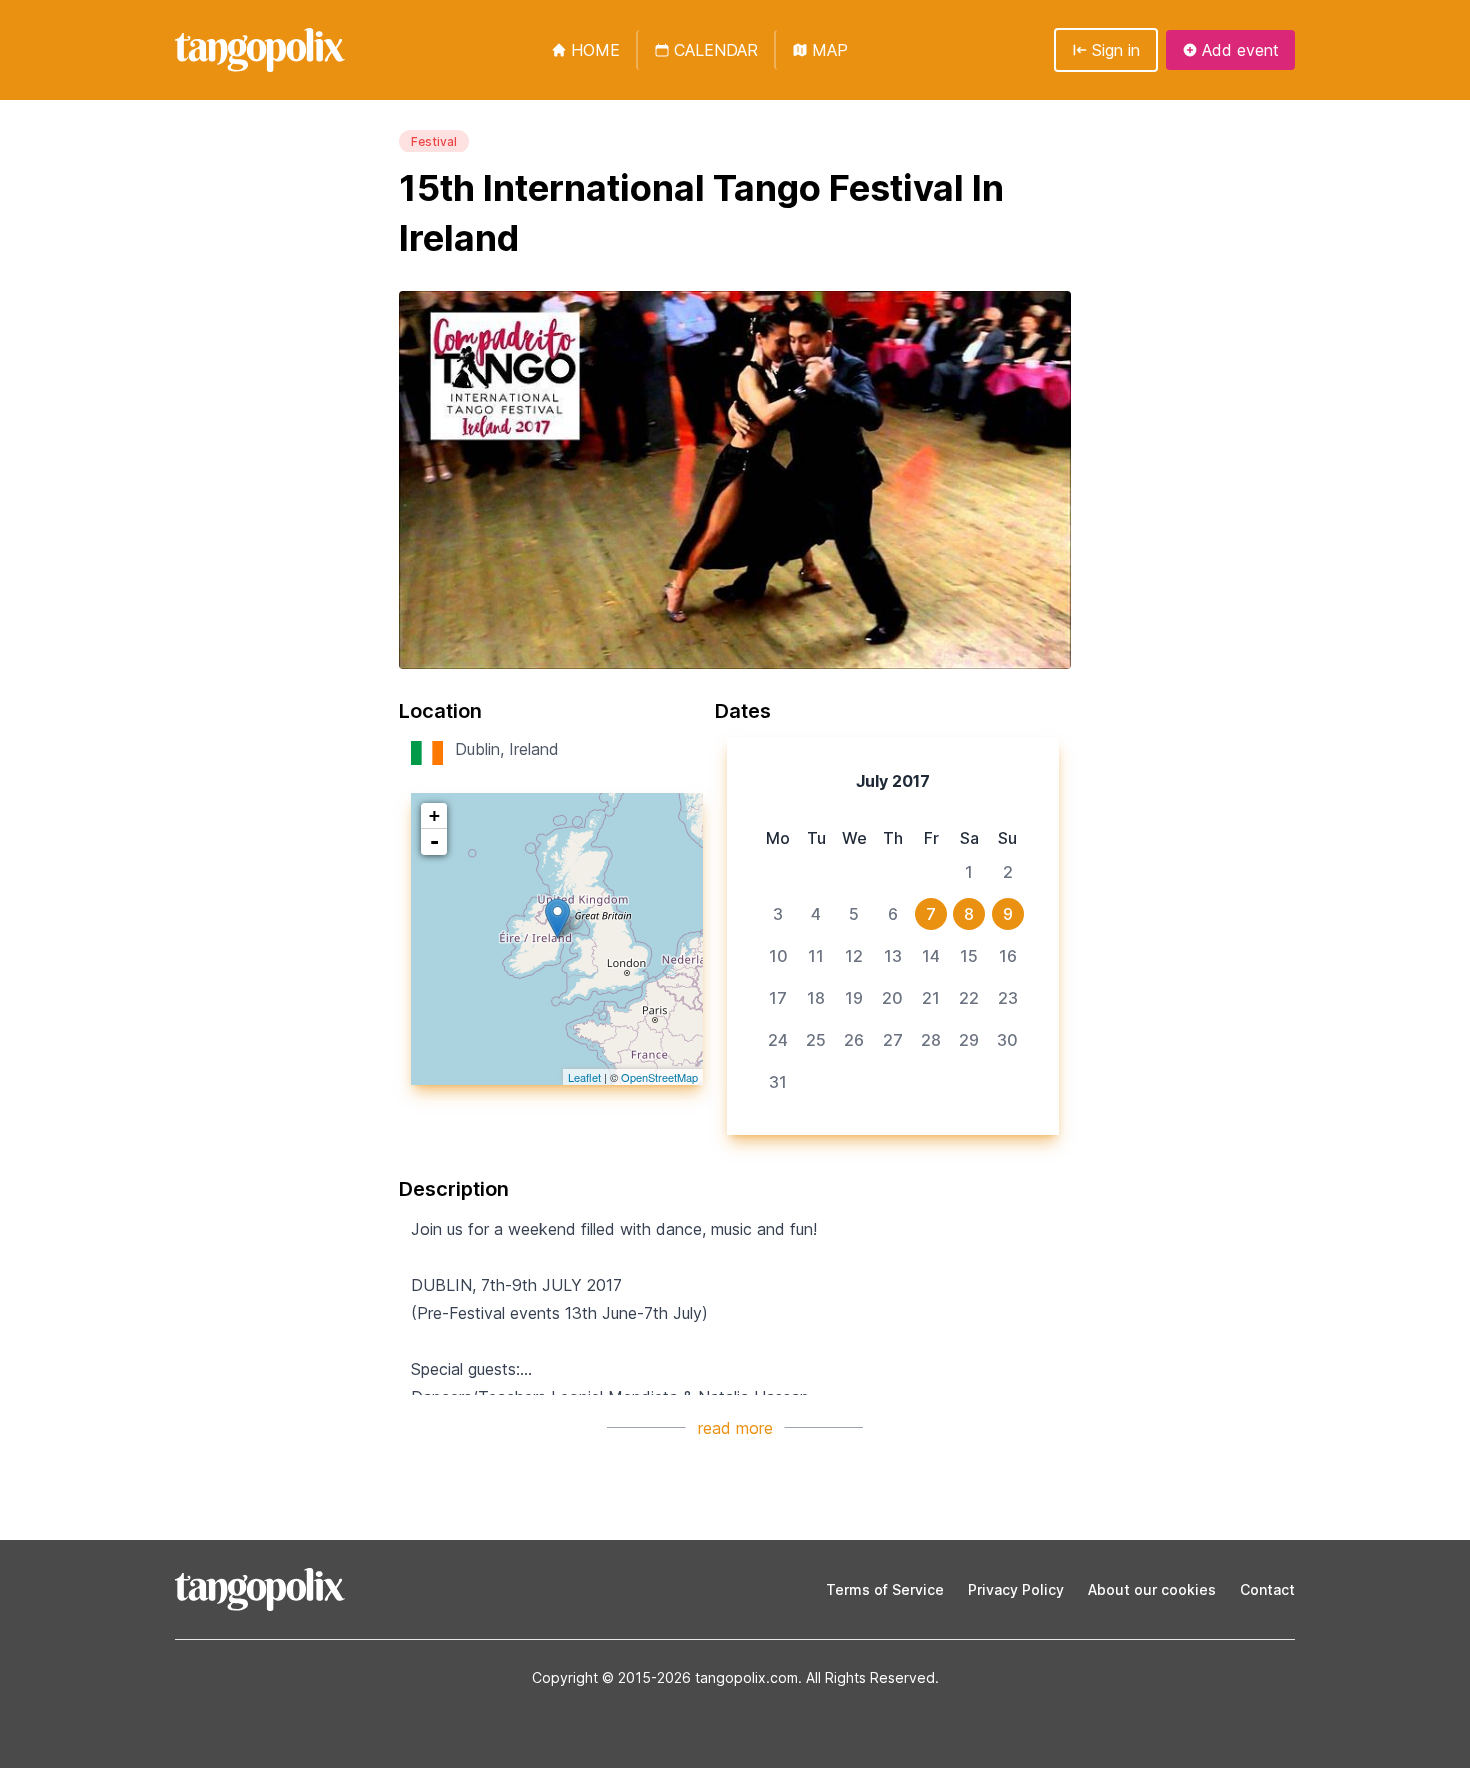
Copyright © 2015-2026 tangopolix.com (665, 1677)
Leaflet (584, 1077)
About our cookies (1152, 1589)
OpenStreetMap (659, 1077)
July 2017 (893, 781)
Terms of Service (885, 1589)
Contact (1267, 1589)
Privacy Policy (1016, 1589)
